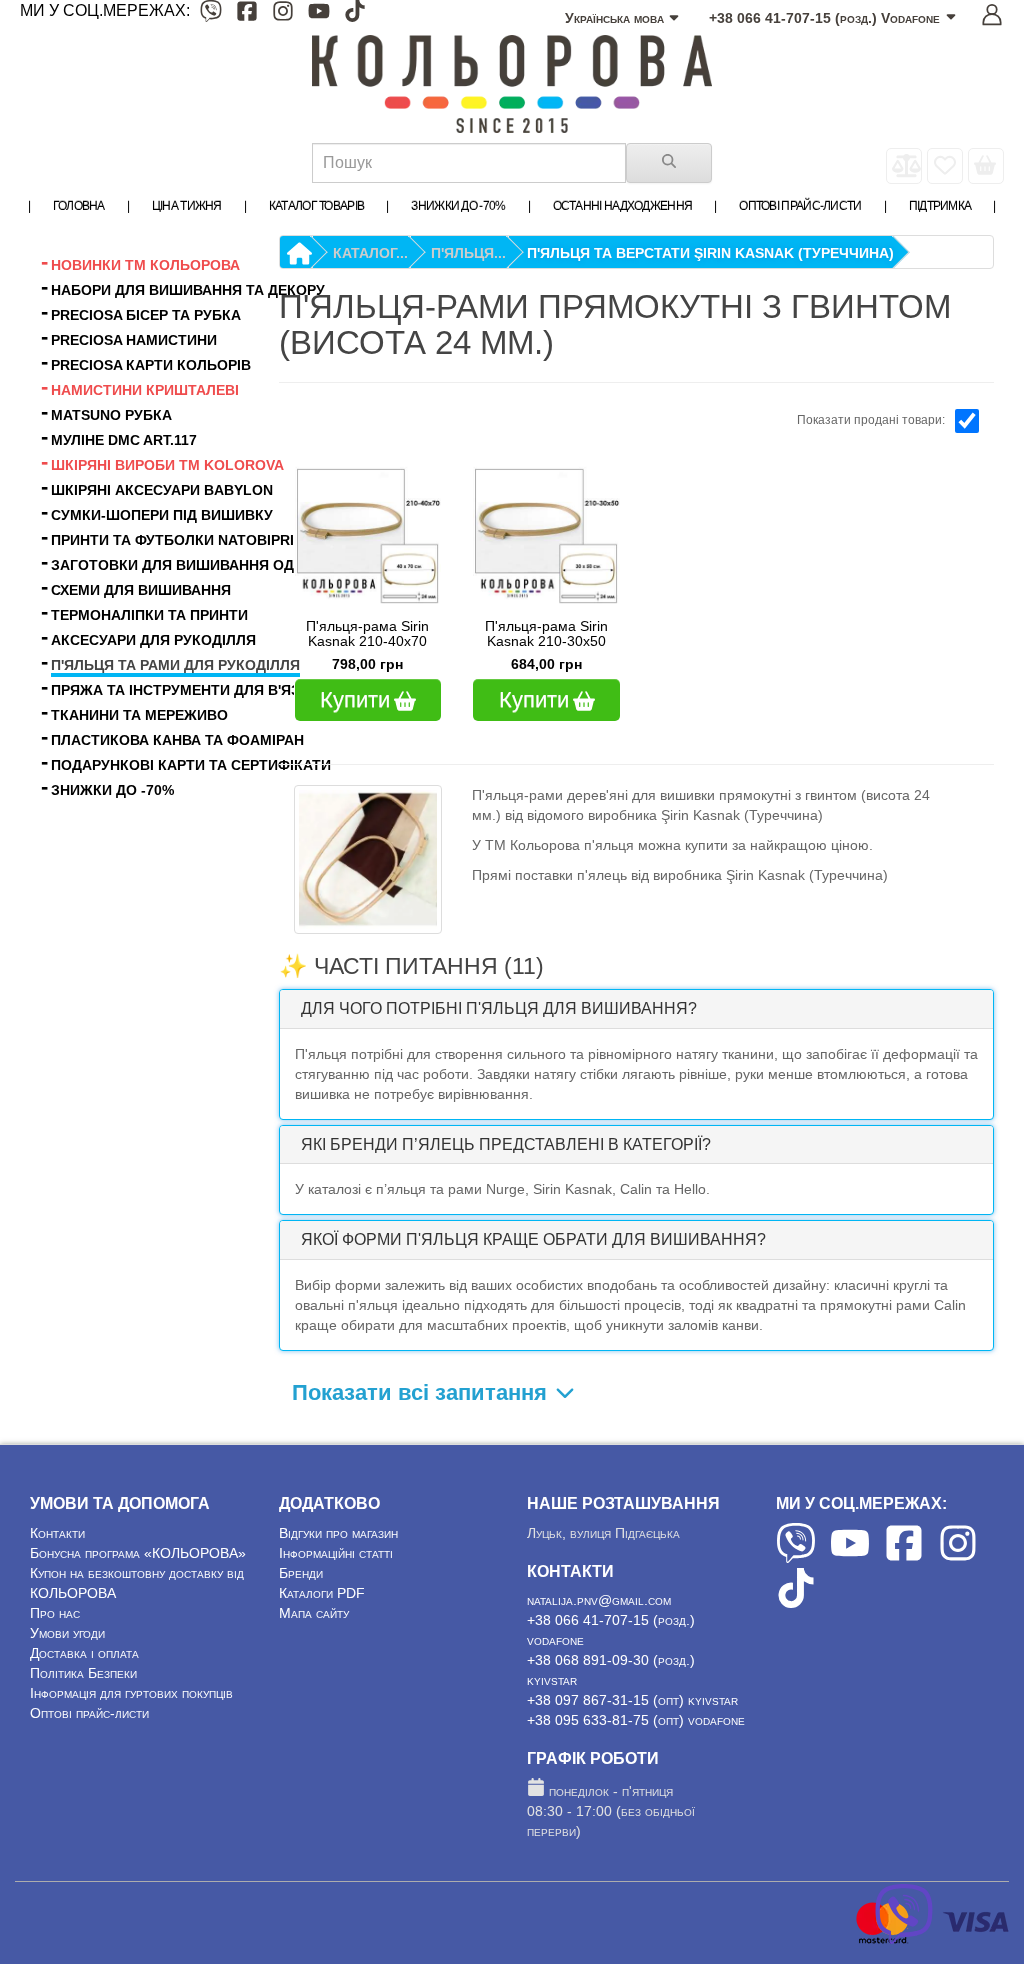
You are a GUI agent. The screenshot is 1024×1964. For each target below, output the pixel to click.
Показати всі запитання (422, 1392)
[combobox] (469, 163)
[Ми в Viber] (211, 14)
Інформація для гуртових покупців (131, 1693)
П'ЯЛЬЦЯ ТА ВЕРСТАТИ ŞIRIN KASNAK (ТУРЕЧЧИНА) (710, 253)
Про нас (55, 1613)
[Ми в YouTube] (319, 14)
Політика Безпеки (83, 1673)
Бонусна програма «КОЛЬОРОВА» (138, 1553)
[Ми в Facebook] (247, 14)
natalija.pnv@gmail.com (599, 1600)
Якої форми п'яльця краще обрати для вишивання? (533, 1239)
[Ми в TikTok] (355, 14)
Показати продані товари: (871, 420)
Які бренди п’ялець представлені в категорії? (506, 1144)
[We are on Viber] (796, 1558)
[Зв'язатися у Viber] (904, 1939)
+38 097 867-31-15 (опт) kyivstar (632, 1700)
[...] (986, 166)
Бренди (301, 1573)
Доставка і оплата (84, 1653)
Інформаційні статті (336, 1553)
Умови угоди (67, 1633)
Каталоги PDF (322, 1593)
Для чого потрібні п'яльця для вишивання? (499, 1008)
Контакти (57, 1533)
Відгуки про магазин (338, 1533)
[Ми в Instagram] (283, 14)
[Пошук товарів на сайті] (669, 163)
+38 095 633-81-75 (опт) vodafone (636, 1720)
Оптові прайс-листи (89, 1713)
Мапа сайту (314, 1613)
